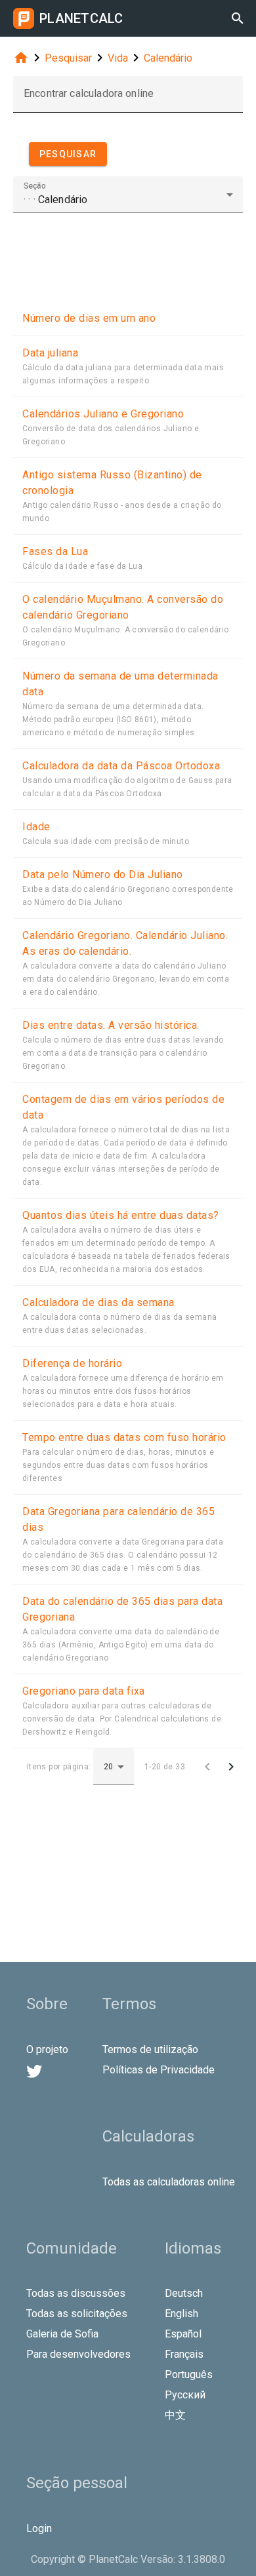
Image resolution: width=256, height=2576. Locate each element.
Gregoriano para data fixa (84, 1691)
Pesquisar (68, 58)
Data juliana (50, 353)
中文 (175, 2415)
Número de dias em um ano (89, 318)
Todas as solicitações (77, 2314)
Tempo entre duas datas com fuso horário (124, 1437)
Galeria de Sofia (62, 2334)
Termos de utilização (150, 2049)
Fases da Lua (55, 551)
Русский (185, 2395)
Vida (118, 58)
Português (189, 2374)
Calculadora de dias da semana (98, 1302)
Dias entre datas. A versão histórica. (111, 1025)
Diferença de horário (72, 1363)
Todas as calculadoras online (169, 2182)
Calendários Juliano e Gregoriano (103, 414)
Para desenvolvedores (78, 2354)
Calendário (168, 58)
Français (184, 2354)
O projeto (47, 2049)
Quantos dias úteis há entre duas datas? (121, 1215)
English (181, 2314)
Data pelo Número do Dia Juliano (103, 875)
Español (183, 2334)
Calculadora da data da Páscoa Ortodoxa (121, 766)
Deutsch (184, 2293)
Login (39, 2528)
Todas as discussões (76, 2293)
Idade (36, 827)
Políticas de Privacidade (159, 2070)
